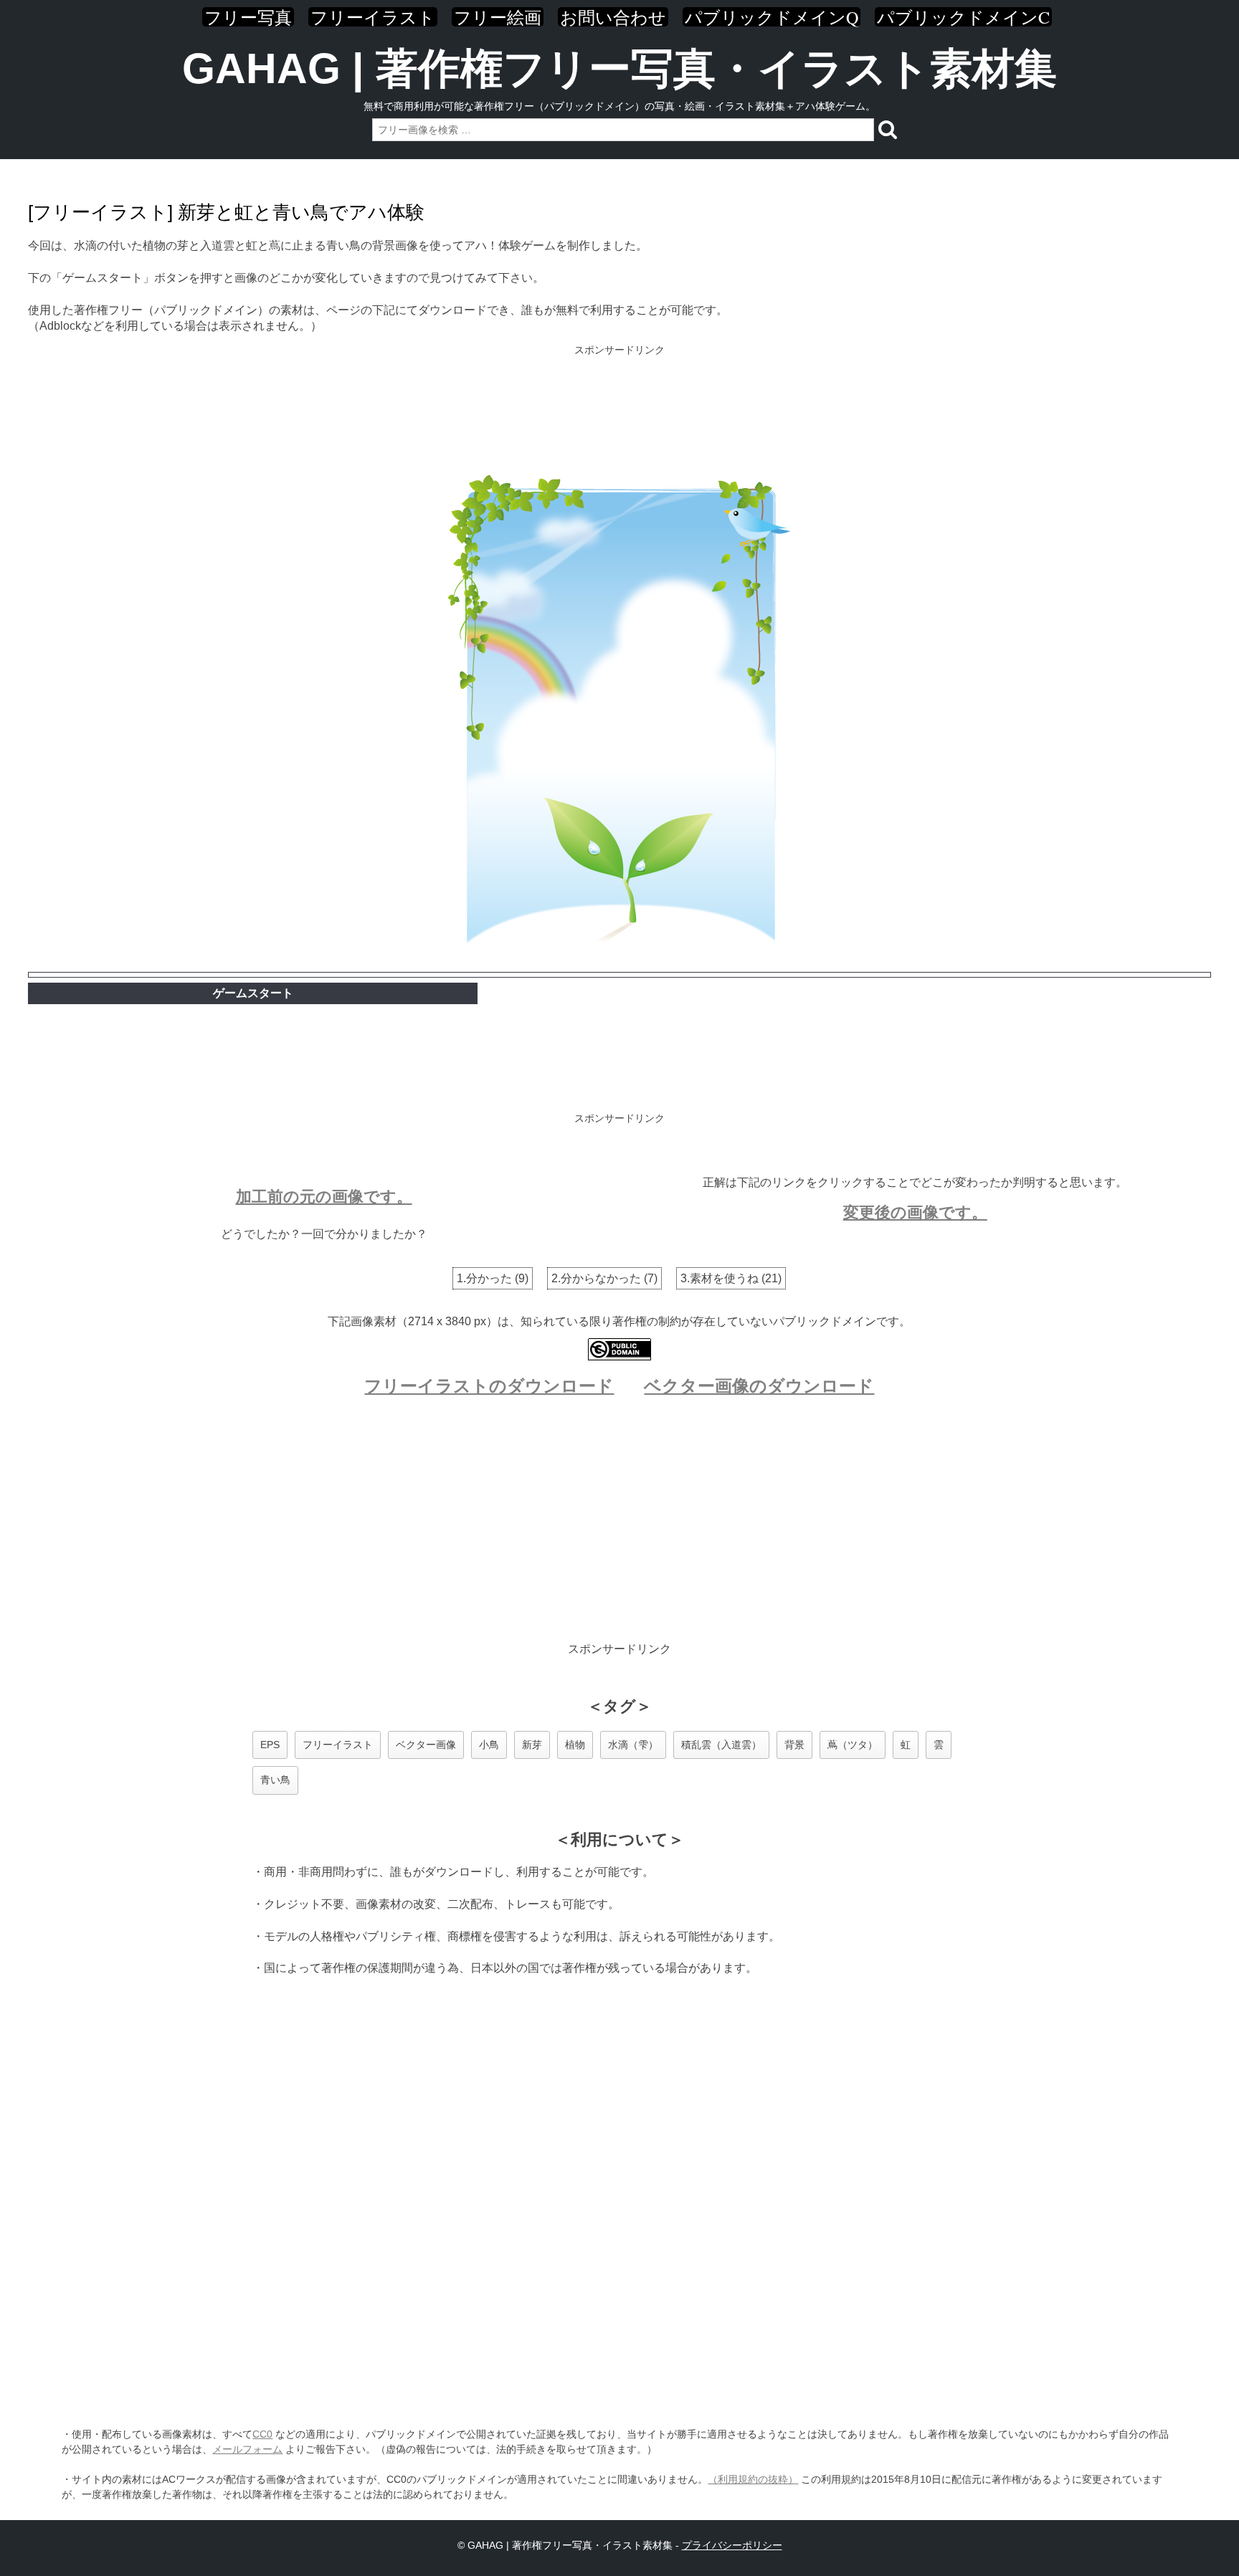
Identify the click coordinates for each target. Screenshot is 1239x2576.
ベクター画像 (426, 1745)
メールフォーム (247, 2449)
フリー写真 (248, 17)
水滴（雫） (633, 1745)
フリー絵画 (498, 17)
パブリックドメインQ (772, 17)
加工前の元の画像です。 (324, 1197)
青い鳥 (275, 1780)
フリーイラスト (373, 17)
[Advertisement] (619, 406)
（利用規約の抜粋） (753, 2479)
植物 (575, 1745)
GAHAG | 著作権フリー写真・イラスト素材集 (619, 68)
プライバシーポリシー (732, 2545)
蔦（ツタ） (853, 1745)
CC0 (262, 2434)
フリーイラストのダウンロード (489, 1386)
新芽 (532, 1745)
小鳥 (489, 1745)
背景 (794, 1745)
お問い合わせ (613, 17)
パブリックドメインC (963, 17)
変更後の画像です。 (915, 1212)
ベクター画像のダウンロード (759, 1386)
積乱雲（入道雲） (721, 1745)
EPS (270, 1745)
